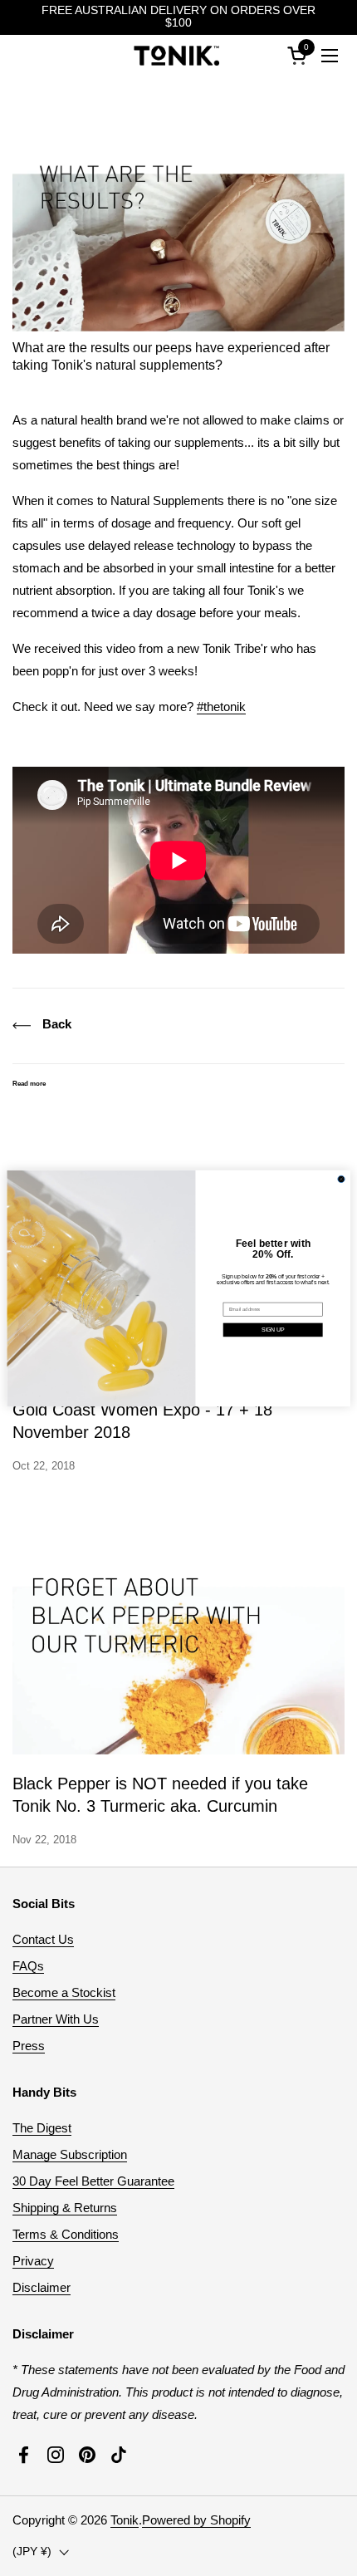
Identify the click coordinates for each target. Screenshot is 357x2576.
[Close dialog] (341, 1179)
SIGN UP (273, 1330)
